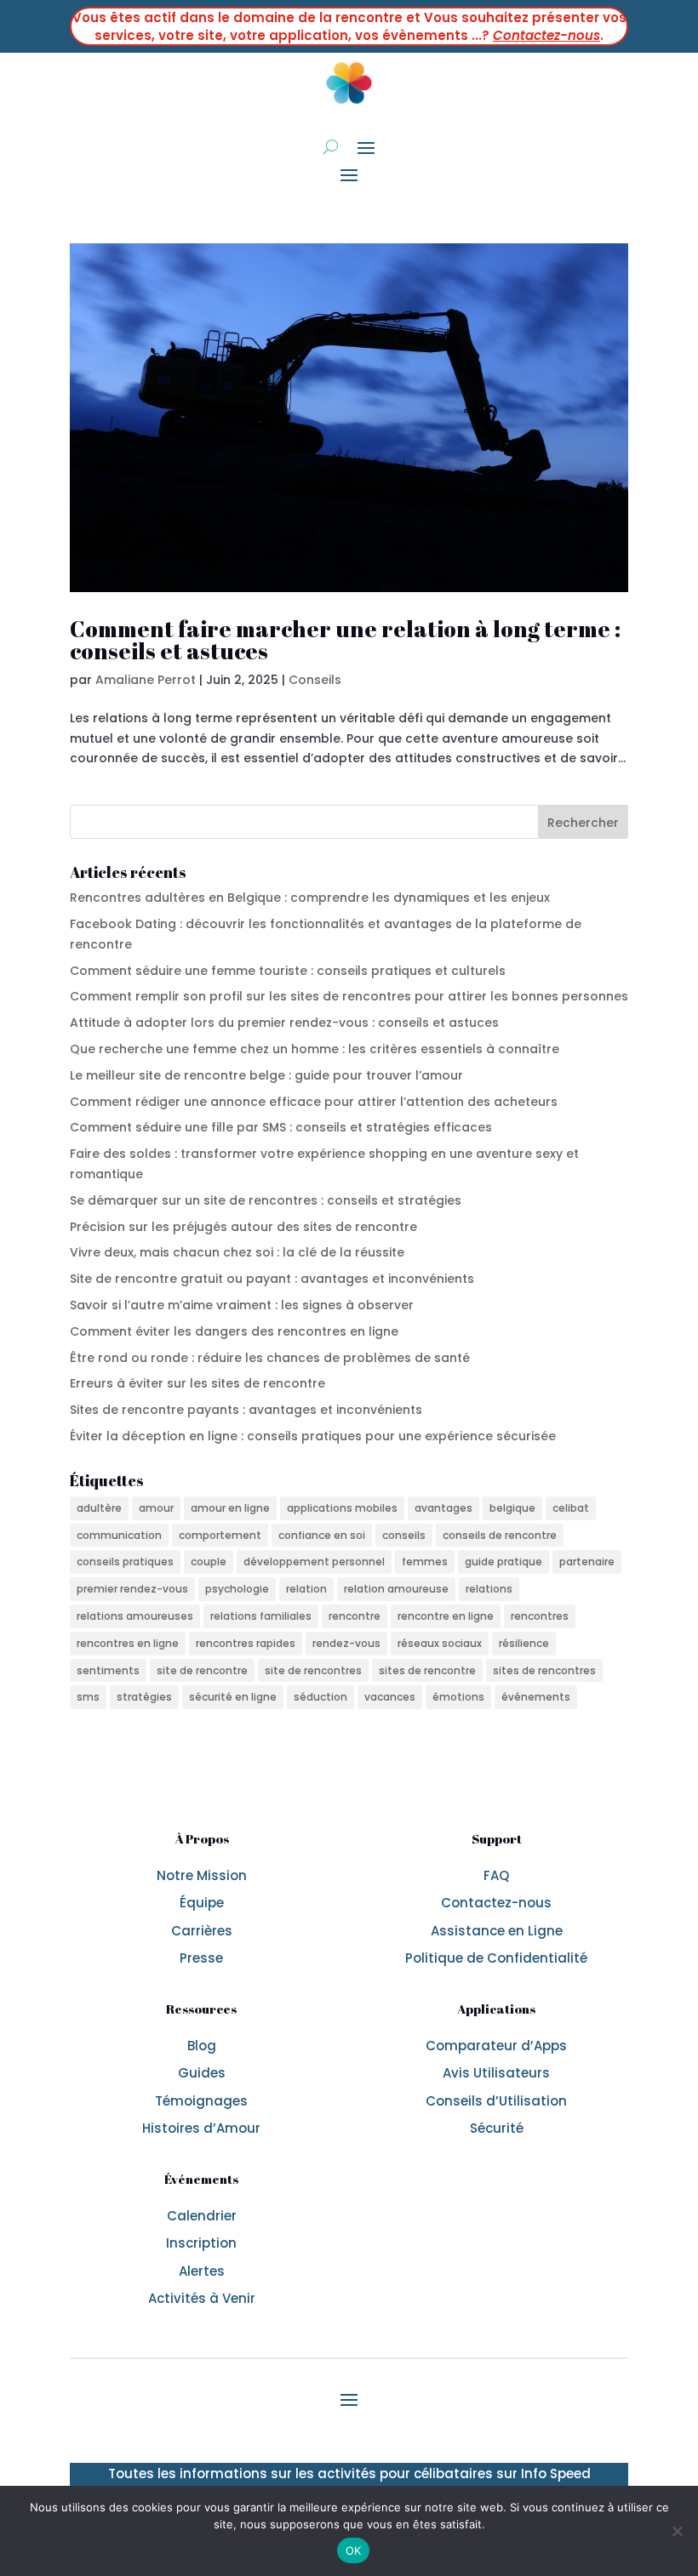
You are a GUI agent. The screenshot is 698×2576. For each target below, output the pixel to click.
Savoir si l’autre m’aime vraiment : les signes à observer (242, 1305)
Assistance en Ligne (497, 1931)
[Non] (677, 2531)
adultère (99, 1508)
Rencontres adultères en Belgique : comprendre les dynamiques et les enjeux (310, 898)
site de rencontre (202, 1670)
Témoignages (201, 2101)
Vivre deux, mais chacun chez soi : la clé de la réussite (237, 1252)
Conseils (315, 680)
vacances (390, 1697)
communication (119, 1535)
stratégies (144, 1697)
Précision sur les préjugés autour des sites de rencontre (243, 1227)
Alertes (202, 2271)
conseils (404, 1535)
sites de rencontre (427, 1670)
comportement (220, 1535)
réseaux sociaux (440, 1643)
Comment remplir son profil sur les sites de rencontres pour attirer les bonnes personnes (349, 996)
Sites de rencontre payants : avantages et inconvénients (246, 1410)
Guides (202, 2073)
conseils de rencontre (500, 1535)
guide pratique (503, 1562)
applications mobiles (342, 1508)
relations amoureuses (135, 1616)
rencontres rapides (246, 1643)
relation (306, 1589)
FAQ (496, 1875)
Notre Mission (202, 1875)
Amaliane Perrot (146, 680)
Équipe (202, 1903)
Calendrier (202, 2216)
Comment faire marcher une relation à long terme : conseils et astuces (345, 640)
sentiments (108, 1670)
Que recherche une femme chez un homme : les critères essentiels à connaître (315, 1049)
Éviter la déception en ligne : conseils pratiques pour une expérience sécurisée (313, 1436)
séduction (320, 1697)
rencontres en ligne (128, 1643)
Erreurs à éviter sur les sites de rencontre (197, 1383)
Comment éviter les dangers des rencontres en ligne (234, 1331)
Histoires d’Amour (201, 2128)
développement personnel (314, 1562)
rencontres (540, 1616)
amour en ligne (230, 1508)
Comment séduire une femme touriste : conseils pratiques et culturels (288, 971)
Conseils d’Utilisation (496, 2101)
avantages (443, 1508)
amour (156, 1508)
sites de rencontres (544, 1670)
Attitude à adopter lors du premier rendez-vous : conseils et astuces (284, 1023)
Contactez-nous (546, 35)
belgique (512, 1508)
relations (489, 1589)
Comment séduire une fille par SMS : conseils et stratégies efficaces (281, 1127)
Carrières (202, 1931)
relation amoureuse (396, 1589)
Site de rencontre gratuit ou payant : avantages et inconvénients (272, 1279)
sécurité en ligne (233, 1697)
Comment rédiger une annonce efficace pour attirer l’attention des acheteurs (314, 1102)
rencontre (355, 1616)
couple (209, 1562)
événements (536, 1697)
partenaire (587, 1562)
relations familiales (261, 1616)
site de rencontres (313, 1670)
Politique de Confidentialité (496, 1958)
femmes (425, 1562)
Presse (201, 1958)
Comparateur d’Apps (496, 2046)
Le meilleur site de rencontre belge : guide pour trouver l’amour (266, 1075)
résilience (524, 1643)
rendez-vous (346, 1643)
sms (88, 1697)
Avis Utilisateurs (496, 2073)
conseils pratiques (125, 1562)
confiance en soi (322, 1535)
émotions (458, 1697)
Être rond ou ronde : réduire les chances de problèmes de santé (270, 1358)
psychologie (237, 1589)
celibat (571, 1508)
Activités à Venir (202, 2298)
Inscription (201, 2243)
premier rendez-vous (132, 1589)
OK (354, 2550)
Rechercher (583, 823)
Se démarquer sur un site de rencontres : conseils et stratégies (266, 1200)
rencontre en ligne (446, 1616)
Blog (202, 2046)
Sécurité (497, 2128)
